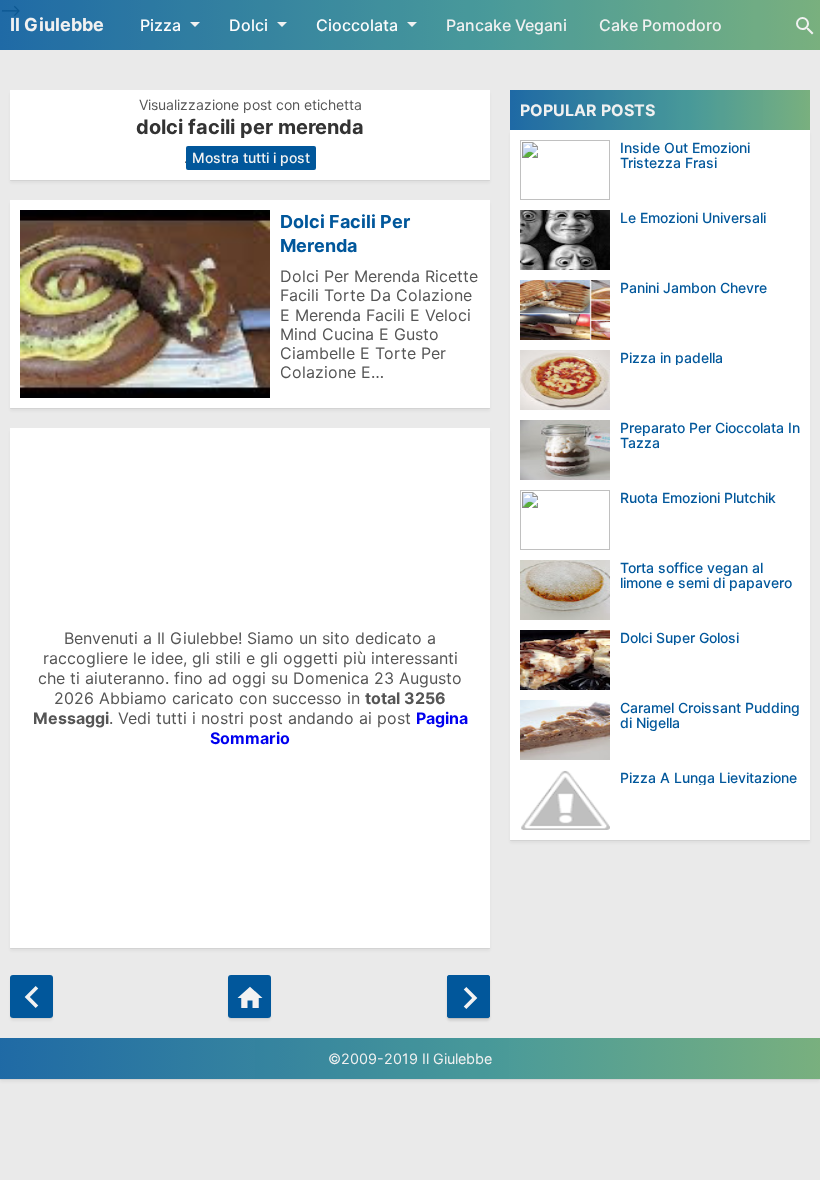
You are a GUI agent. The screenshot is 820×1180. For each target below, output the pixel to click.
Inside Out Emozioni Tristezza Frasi (685, 155)
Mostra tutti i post (251, 157)
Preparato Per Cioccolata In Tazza (710, 435)
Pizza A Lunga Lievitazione (708, 777)
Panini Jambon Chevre (693, 287)
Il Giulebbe (57, 24)
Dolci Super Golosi (679, 637)
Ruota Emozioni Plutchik (698, 497)
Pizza (160, 25)
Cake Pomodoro (660, 25)
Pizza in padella (671, 357)
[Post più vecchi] (468, 996)
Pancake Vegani (506, 25)
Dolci (248, 25)
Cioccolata (357, 25)
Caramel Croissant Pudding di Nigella (710, 715)
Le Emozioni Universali (693, 217)
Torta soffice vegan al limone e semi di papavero (706, 575)
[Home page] (249, 996)
